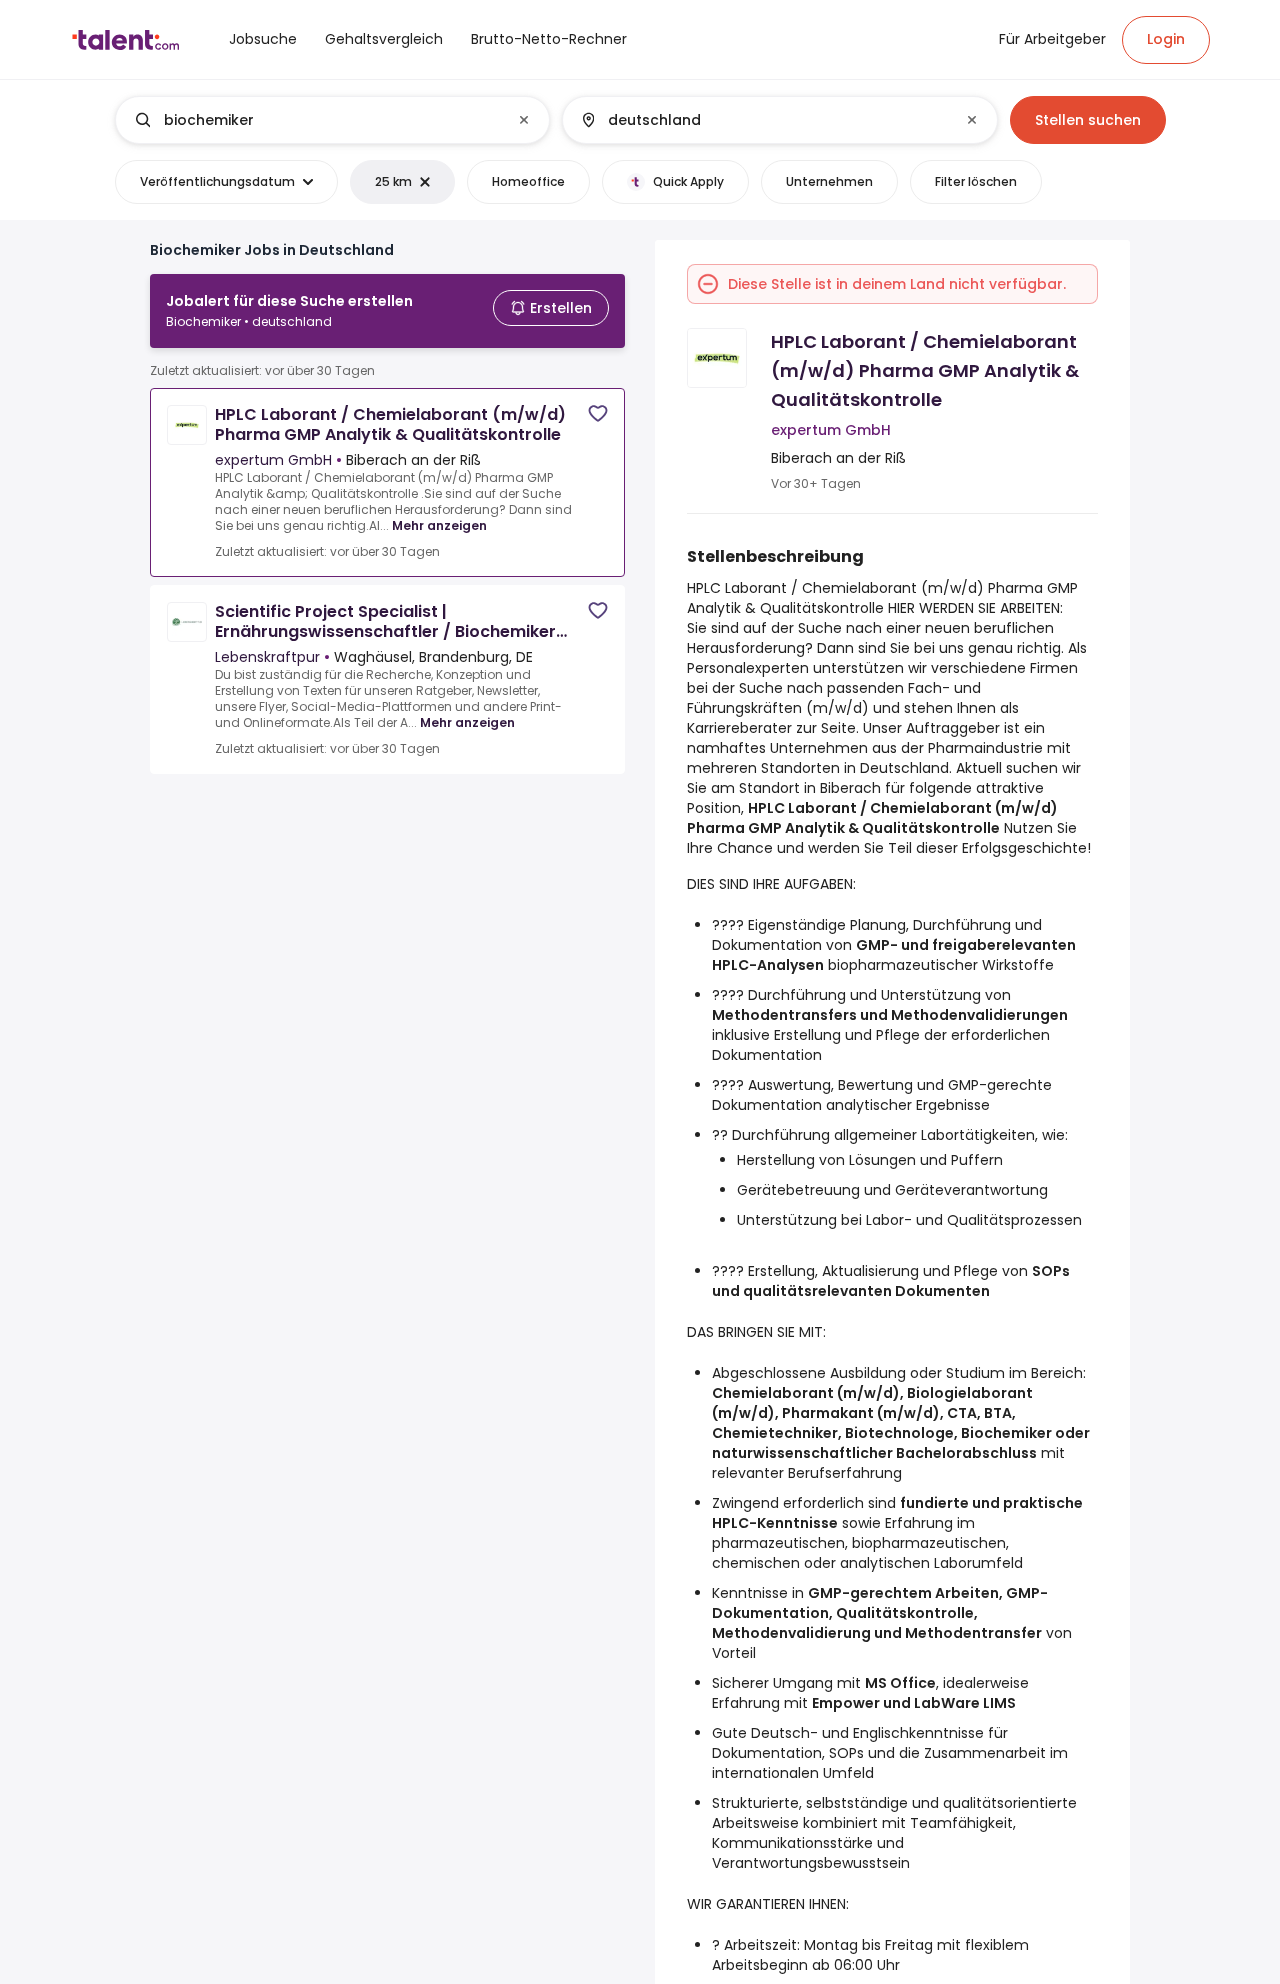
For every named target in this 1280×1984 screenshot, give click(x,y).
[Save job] (598, 413)
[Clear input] (524, 120)
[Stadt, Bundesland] (763, 120)
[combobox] (331, 120)
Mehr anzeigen (439, 525)
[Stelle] (316, 120)
